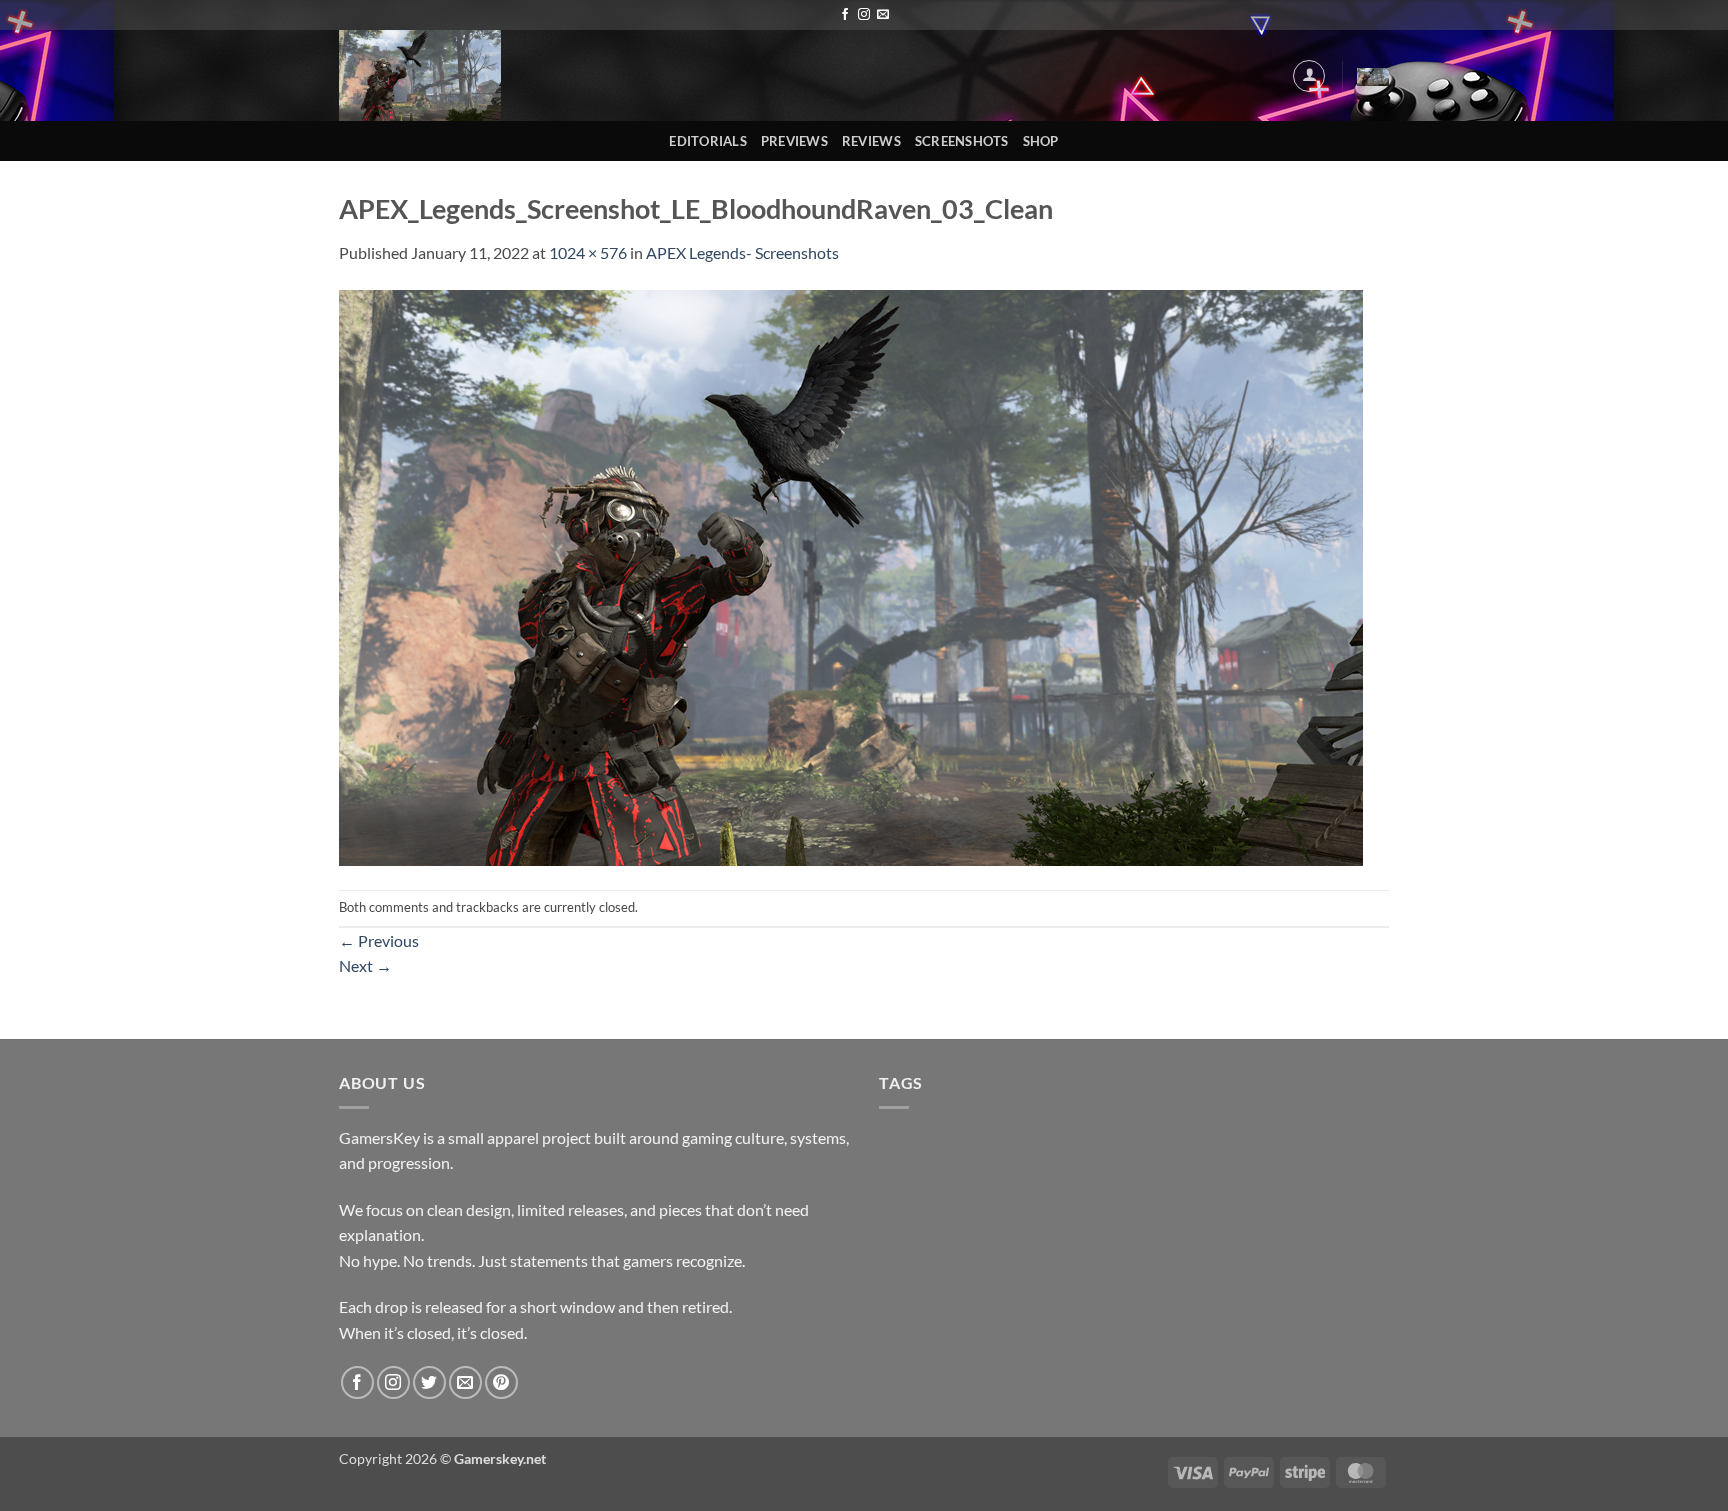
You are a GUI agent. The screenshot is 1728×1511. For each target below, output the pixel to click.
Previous (379, 940)
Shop (1041, 141)
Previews (794, 141)
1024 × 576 (588, 252)
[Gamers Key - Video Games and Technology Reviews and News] (422, 75)
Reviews (871, 141)
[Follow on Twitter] (429, 1382)
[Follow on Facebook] (845, 15)
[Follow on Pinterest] (501, 1382)
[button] (1309, 76)
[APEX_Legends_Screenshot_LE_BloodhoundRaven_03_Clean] (851, 575)
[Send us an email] (883, 15)
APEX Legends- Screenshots (742, 252)
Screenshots (962, 141)
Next (365, 965)
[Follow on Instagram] (864, 15)
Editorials (708, 141)
